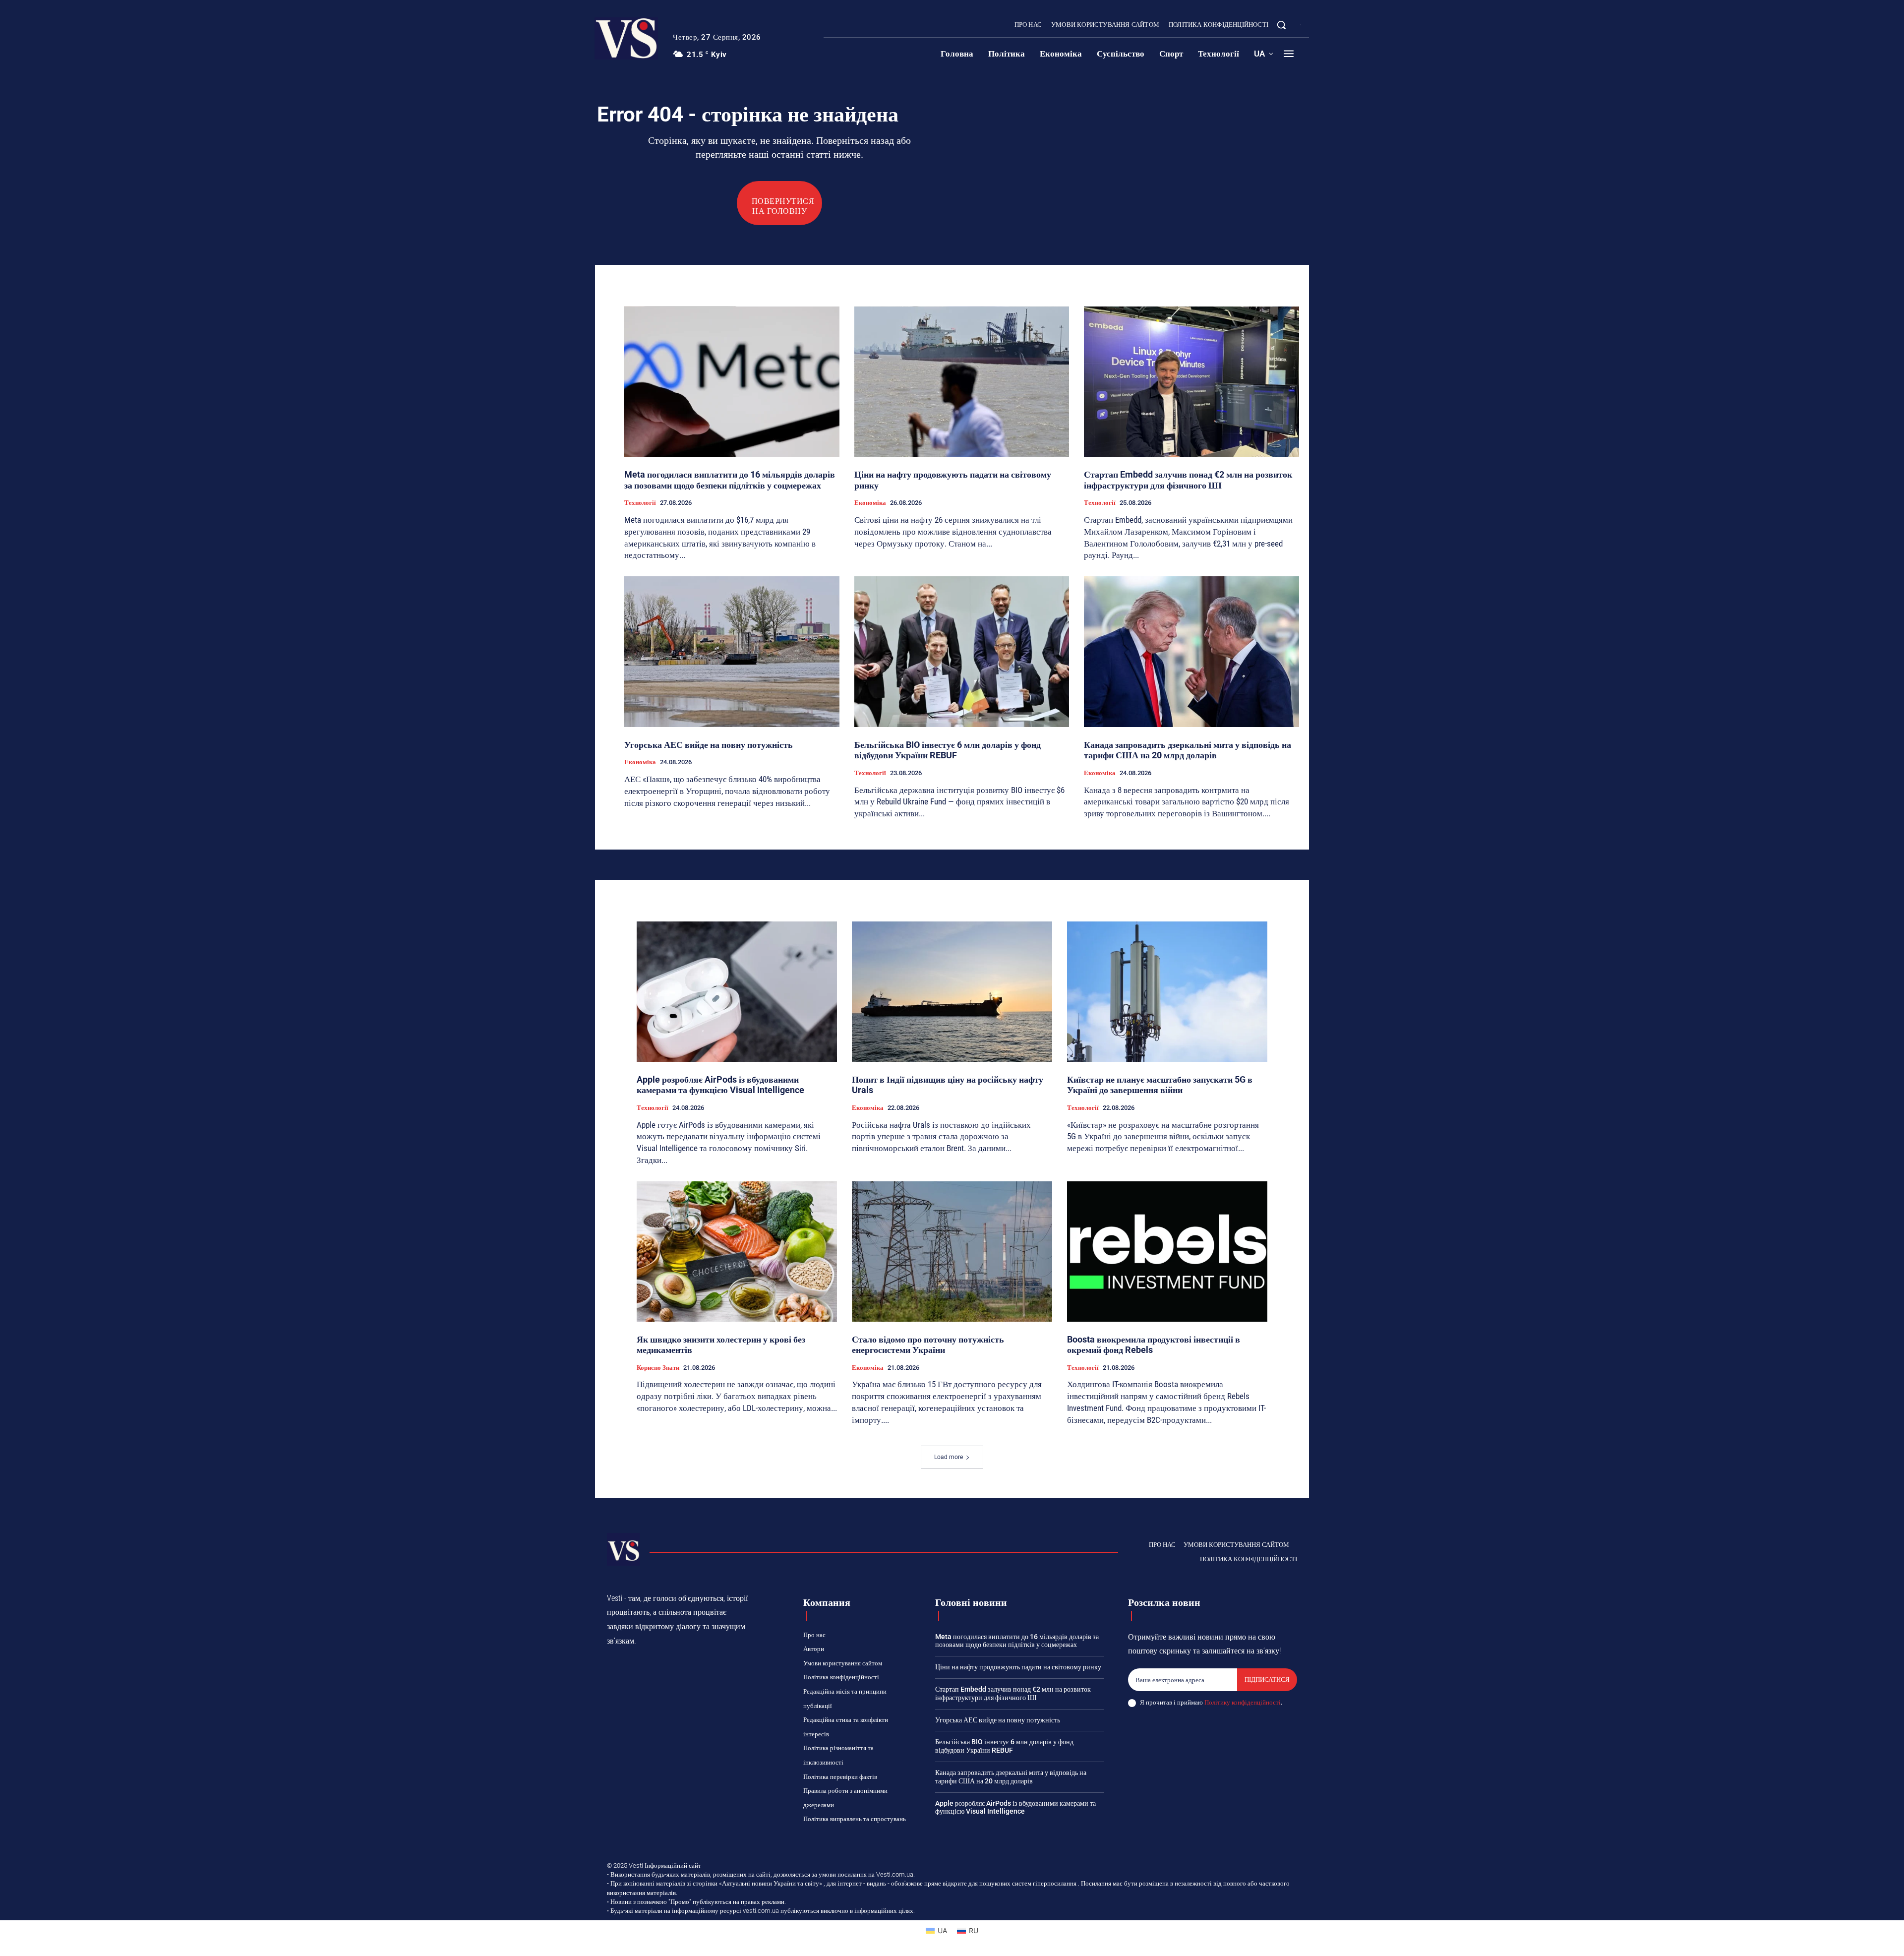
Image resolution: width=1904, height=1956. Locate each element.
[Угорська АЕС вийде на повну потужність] (732, 652)
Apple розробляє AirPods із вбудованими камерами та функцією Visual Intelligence (720, 1085)
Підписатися (1267, 1680)
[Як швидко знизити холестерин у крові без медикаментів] (737, 1252)
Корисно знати (658, 1368)
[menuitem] (1263, 54)
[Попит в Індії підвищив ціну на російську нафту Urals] (952, 992)
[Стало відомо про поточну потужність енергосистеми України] (952, 1252)
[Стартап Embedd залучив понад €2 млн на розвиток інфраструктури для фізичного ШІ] (1191, 382)
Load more (949, 1457)
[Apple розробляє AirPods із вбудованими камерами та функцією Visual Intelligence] (737, 992)
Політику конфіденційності (1243, 1702)
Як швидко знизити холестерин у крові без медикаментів (721, 1345)
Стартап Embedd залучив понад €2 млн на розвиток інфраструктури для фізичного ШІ (1188, 480)
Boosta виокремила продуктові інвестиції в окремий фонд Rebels (1154, 1345)
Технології (640, 503)
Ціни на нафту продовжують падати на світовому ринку (1018, 1667)
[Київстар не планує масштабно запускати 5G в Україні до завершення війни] (1167, 992)
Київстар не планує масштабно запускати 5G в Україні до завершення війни (1160, 1085)
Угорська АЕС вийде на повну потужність (709, 745)
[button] (1281, 25)
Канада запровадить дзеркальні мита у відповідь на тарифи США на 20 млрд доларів (1188, 750)
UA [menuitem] (942, 1930)
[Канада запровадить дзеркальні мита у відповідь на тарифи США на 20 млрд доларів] (1191, 652)
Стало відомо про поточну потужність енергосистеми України (928, 1345)
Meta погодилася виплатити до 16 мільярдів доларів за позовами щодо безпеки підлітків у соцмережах (730, 480)
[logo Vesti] (626, 38)
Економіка (870, 503)
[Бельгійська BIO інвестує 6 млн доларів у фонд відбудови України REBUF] (962, 652)
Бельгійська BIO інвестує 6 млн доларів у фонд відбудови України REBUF (948, 750)
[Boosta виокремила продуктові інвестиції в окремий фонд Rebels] (1167, 1252)
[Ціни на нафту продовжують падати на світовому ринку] (962, 382)
